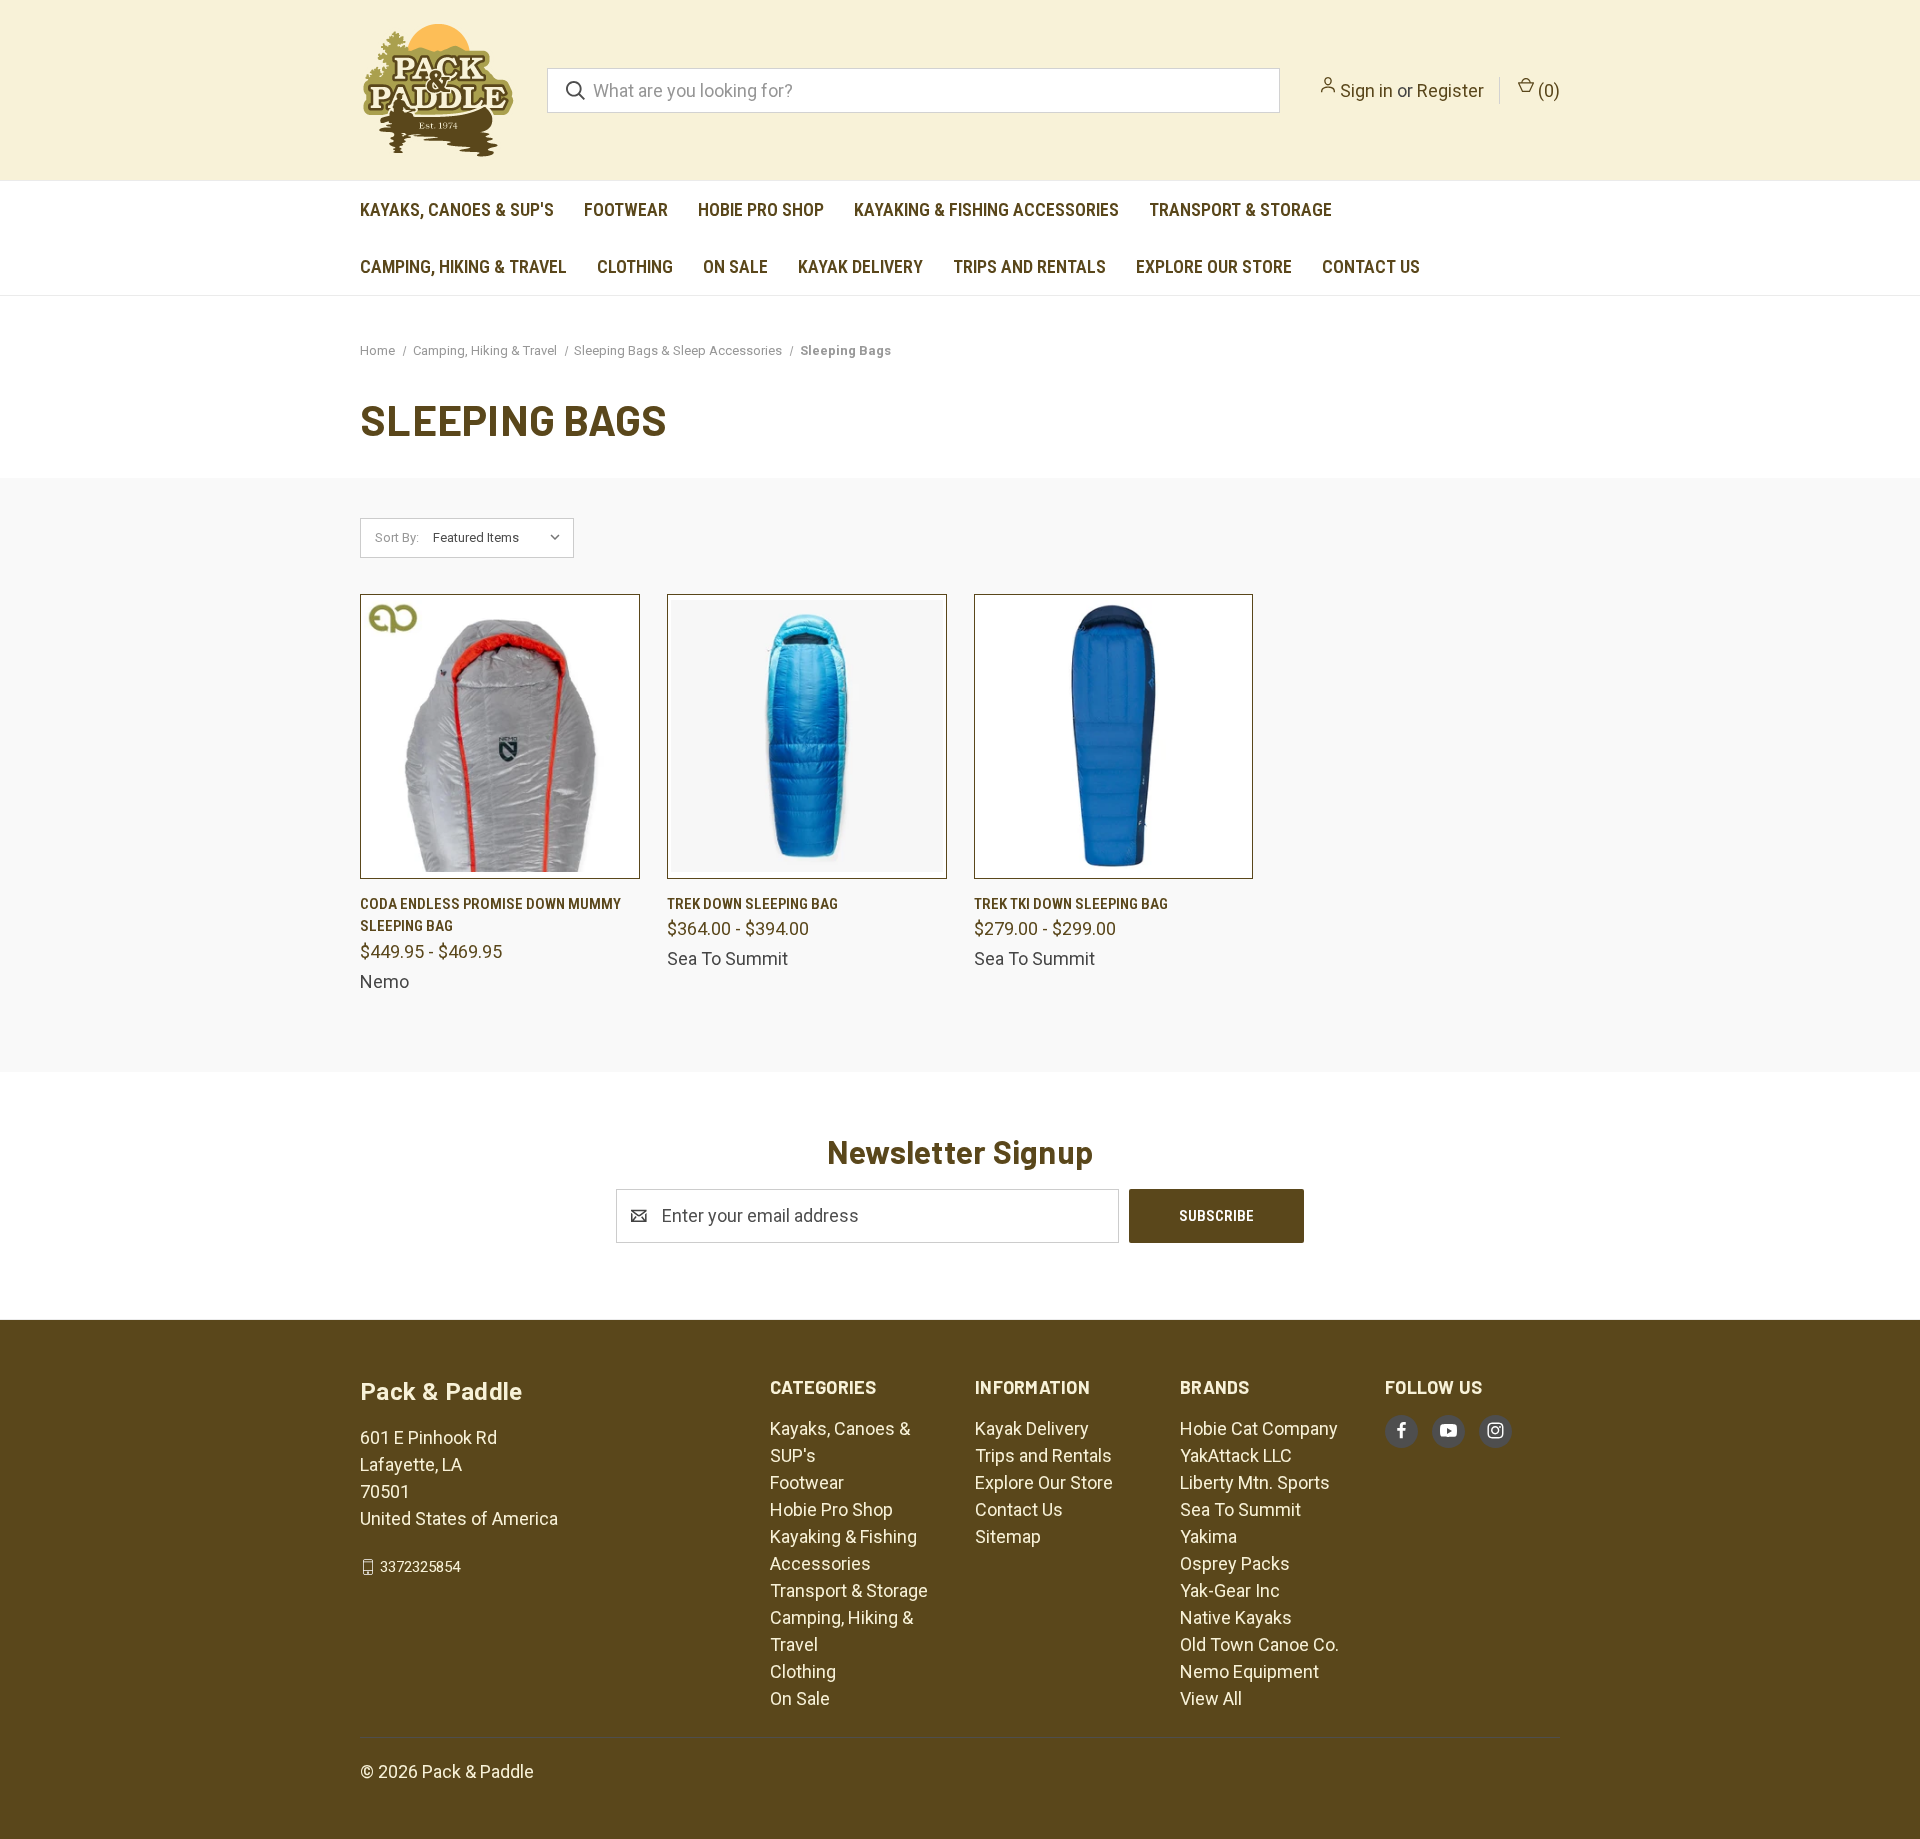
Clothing (635, 266)
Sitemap (1008, 1536)
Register (1450, 90)
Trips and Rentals (1029, 266)
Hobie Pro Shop (761, 209)
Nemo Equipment (1249, 1671)
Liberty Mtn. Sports (1255, 1482)
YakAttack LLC (1236, 1455)
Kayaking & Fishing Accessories (986, 209)
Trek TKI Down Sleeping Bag (1071, 904)
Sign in (1366, 90)
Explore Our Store (1214, 266)
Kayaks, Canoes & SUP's (457, 209)
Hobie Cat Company (1259, 1428)
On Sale (735, 266)
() (1547, 90)
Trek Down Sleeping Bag (752, 904)
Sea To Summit (1240, 1509)
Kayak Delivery (860, 266)
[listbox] (501, 538)
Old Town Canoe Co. (1259, 1644)
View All (1211, 1698)
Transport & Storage (1240, 209)
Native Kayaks (1236, 1617)
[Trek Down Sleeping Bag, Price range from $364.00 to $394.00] (807, 736)
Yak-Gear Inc (1230, 1590)
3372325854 (420, 1567)
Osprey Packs (1235, 1563)
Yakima (1208, 1536)
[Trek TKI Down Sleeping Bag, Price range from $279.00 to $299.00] (1114, 736)
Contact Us (1371, 266)
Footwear (626, 209)
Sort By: (397, 537)
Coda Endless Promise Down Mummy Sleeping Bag (490, 915)
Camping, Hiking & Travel (463, 266)
